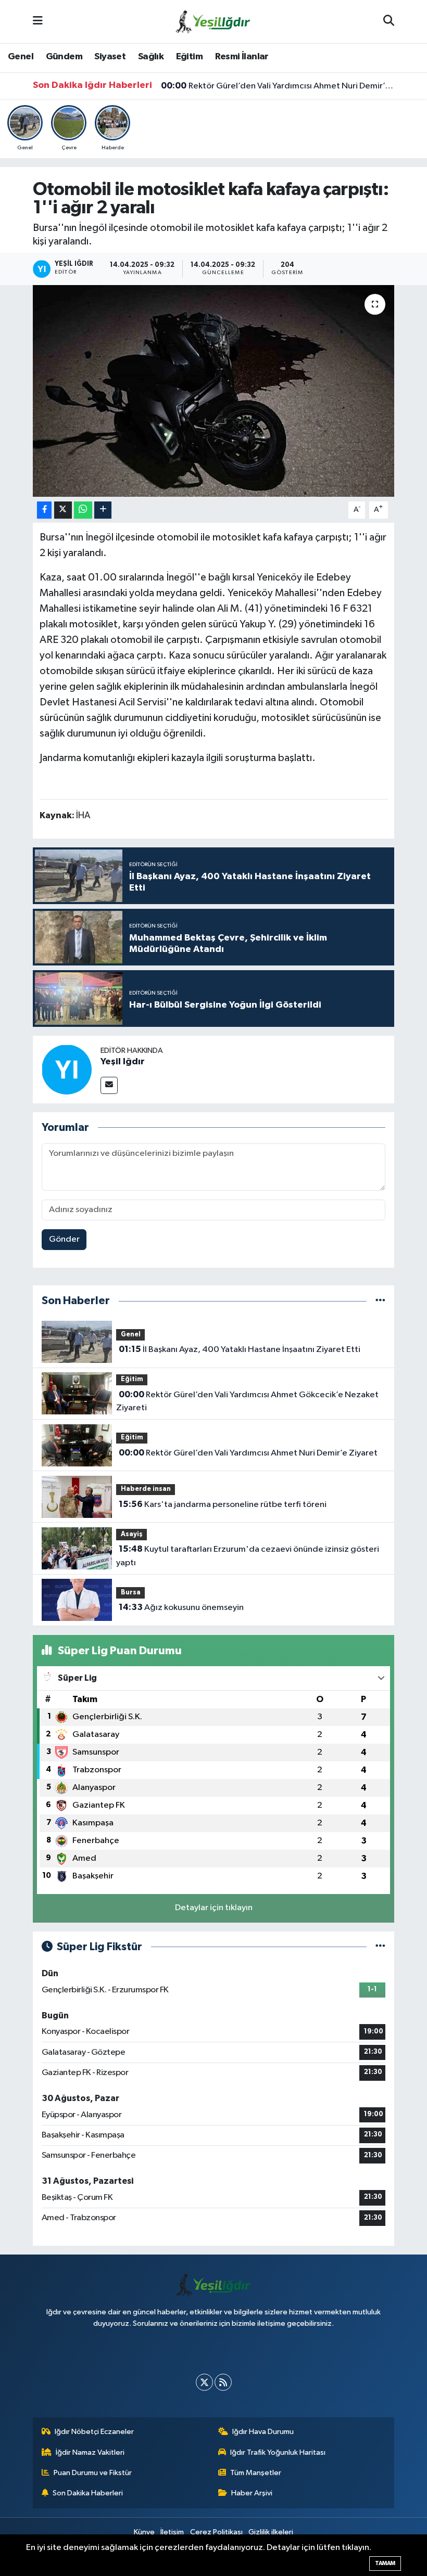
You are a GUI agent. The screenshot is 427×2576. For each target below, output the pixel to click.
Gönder (64, 1239)
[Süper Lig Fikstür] (380, 1947)
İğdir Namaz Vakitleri (90, 2452)
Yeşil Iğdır (123, 1062)
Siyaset (110, 57)
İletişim (172, 2532)
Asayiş (132, 1534)
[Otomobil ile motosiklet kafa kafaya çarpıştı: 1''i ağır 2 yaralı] (214, 391)
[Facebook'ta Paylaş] (44, 510)
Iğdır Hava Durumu (263, 2432)
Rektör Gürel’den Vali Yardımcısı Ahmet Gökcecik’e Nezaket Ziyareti (247, 1401)
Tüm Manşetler (256, 2473)
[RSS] (223, 2382)
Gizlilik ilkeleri (271, 2532)
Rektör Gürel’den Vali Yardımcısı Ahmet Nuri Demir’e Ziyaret (278, 86)
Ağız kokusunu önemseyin (181, 1607)
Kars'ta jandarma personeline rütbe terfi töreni (223, 1504)
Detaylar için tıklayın (214, 1908)
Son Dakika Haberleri (88, 2493)
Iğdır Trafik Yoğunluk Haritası (278, 2452)
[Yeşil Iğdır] (67, 1069)
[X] (204, 2382)
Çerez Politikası (216, 2532)
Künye (144, 2532)
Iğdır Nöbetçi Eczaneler (94, 2432)
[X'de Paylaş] (63, 510)
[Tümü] (380, 1301)
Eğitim (189, 57)
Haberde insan (146, 1489)
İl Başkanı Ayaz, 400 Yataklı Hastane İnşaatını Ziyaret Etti (240, 1349)
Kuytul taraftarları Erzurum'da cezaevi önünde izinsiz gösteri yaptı (247, 1556)
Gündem (64, 57)
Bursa (131, 1593)
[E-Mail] (109, 1085)
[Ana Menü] (38, 22)
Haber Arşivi (252, 2493)
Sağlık (151, 57)
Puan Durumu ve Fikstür (93, 2473)
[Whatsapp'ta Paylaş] (83, 510)
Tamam (385, 2563)
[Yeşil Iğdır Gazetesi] (213, 21)
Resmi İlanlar (242, 57)
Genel (21, 57)
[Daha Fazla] (103, 510)
